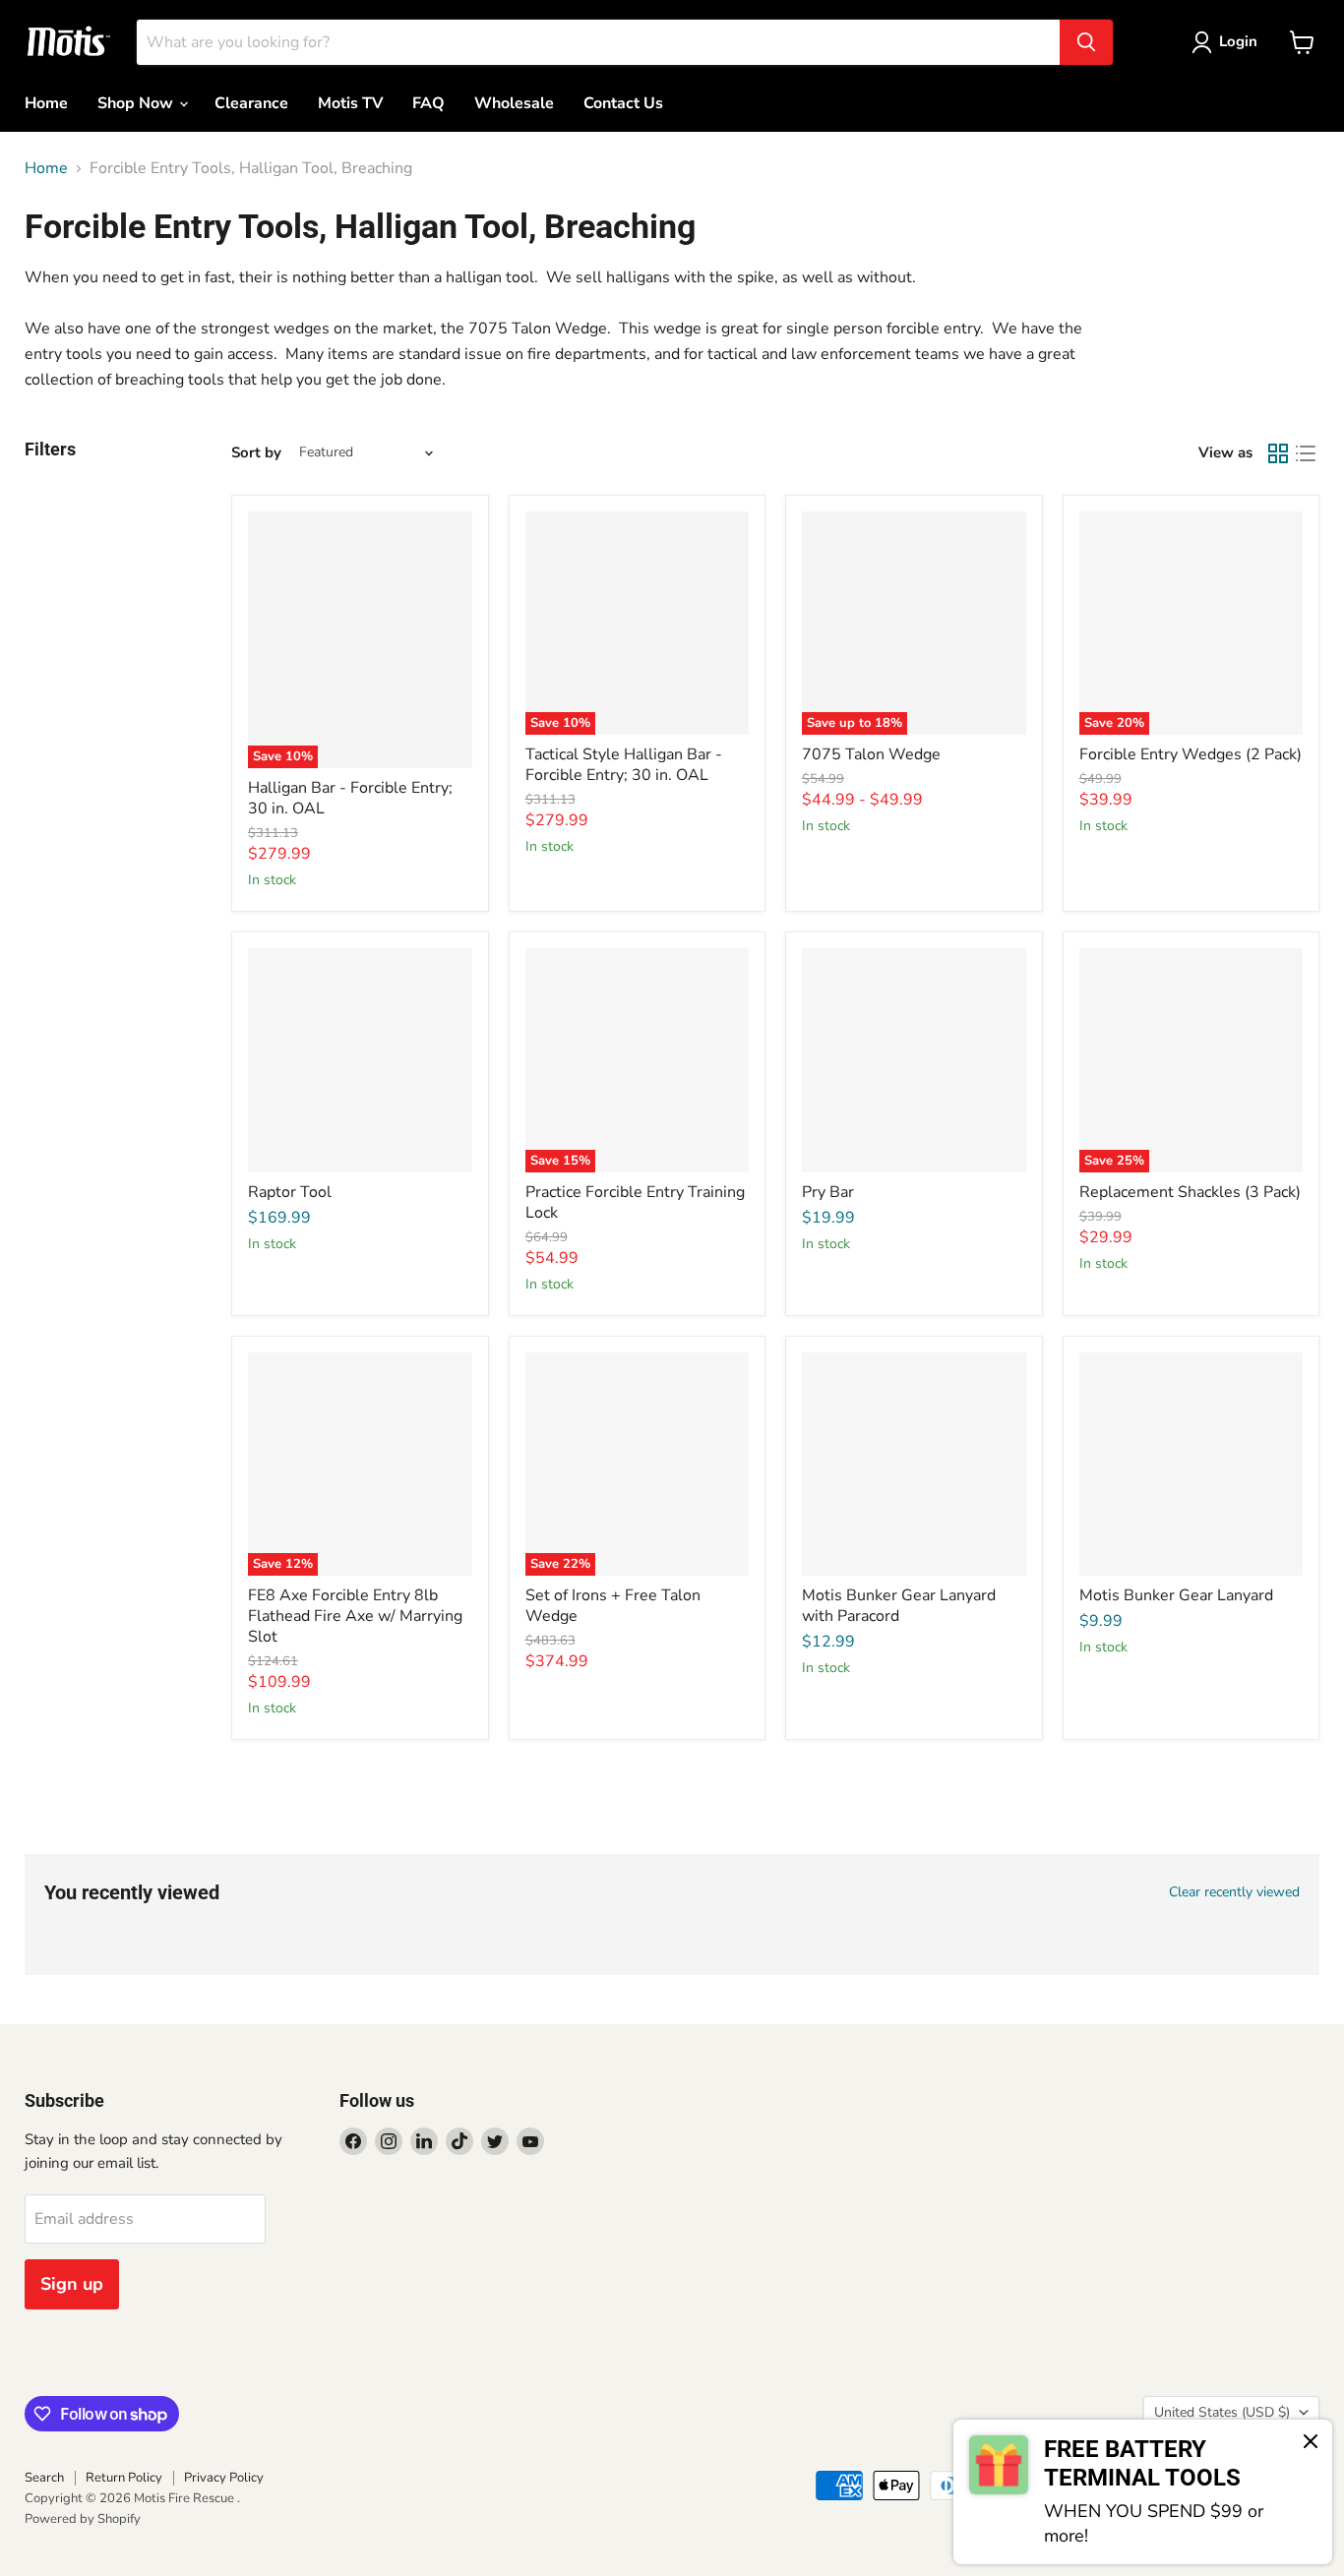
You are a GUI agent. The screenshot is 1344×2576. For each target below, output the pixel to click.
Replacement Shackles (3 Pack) (1190, 1192)
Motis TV (350, 103)
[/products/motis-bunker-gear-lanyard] (1191, 1465)
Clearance (251, 103)
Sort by (256, 453)
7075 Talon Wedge (871, 754)
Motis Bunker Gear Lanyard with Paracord (899, 1606)
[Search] (1086, 42)
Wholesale (514, 103)
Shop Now (137, 103)
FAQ (428, 103)
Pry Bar (828, 1192)
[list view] (1306, 453)
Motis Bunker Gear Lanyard (1176, 1595)
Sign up (72, 2284)
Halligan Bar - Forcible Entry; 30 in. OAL (350, 798)
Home (46, 103)
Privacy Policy (224, 2478)
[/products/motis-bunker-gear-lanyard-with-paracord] (914, 1465)
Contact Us (623, 103)
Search (44, 2478)
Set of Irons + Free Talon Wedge (613, 1606)
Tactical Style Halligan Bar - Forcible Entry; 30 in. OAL (624, 765)
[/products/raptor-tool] (360, 1060)
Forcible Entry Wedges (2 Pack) (1191, 754)
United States (1222, 2412)
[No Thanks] (1311, 2443)
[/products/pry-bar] (914, 1060)
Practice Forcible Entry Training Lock (635, 1202)
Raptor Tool (290, 1192)
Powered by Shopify (83, 2519)
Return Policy (124, 2478)
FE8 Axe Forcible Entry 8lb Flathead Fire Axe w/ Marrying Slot (355, 1616)
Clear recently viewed (1234, 1892)
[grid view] (1278, 453)
